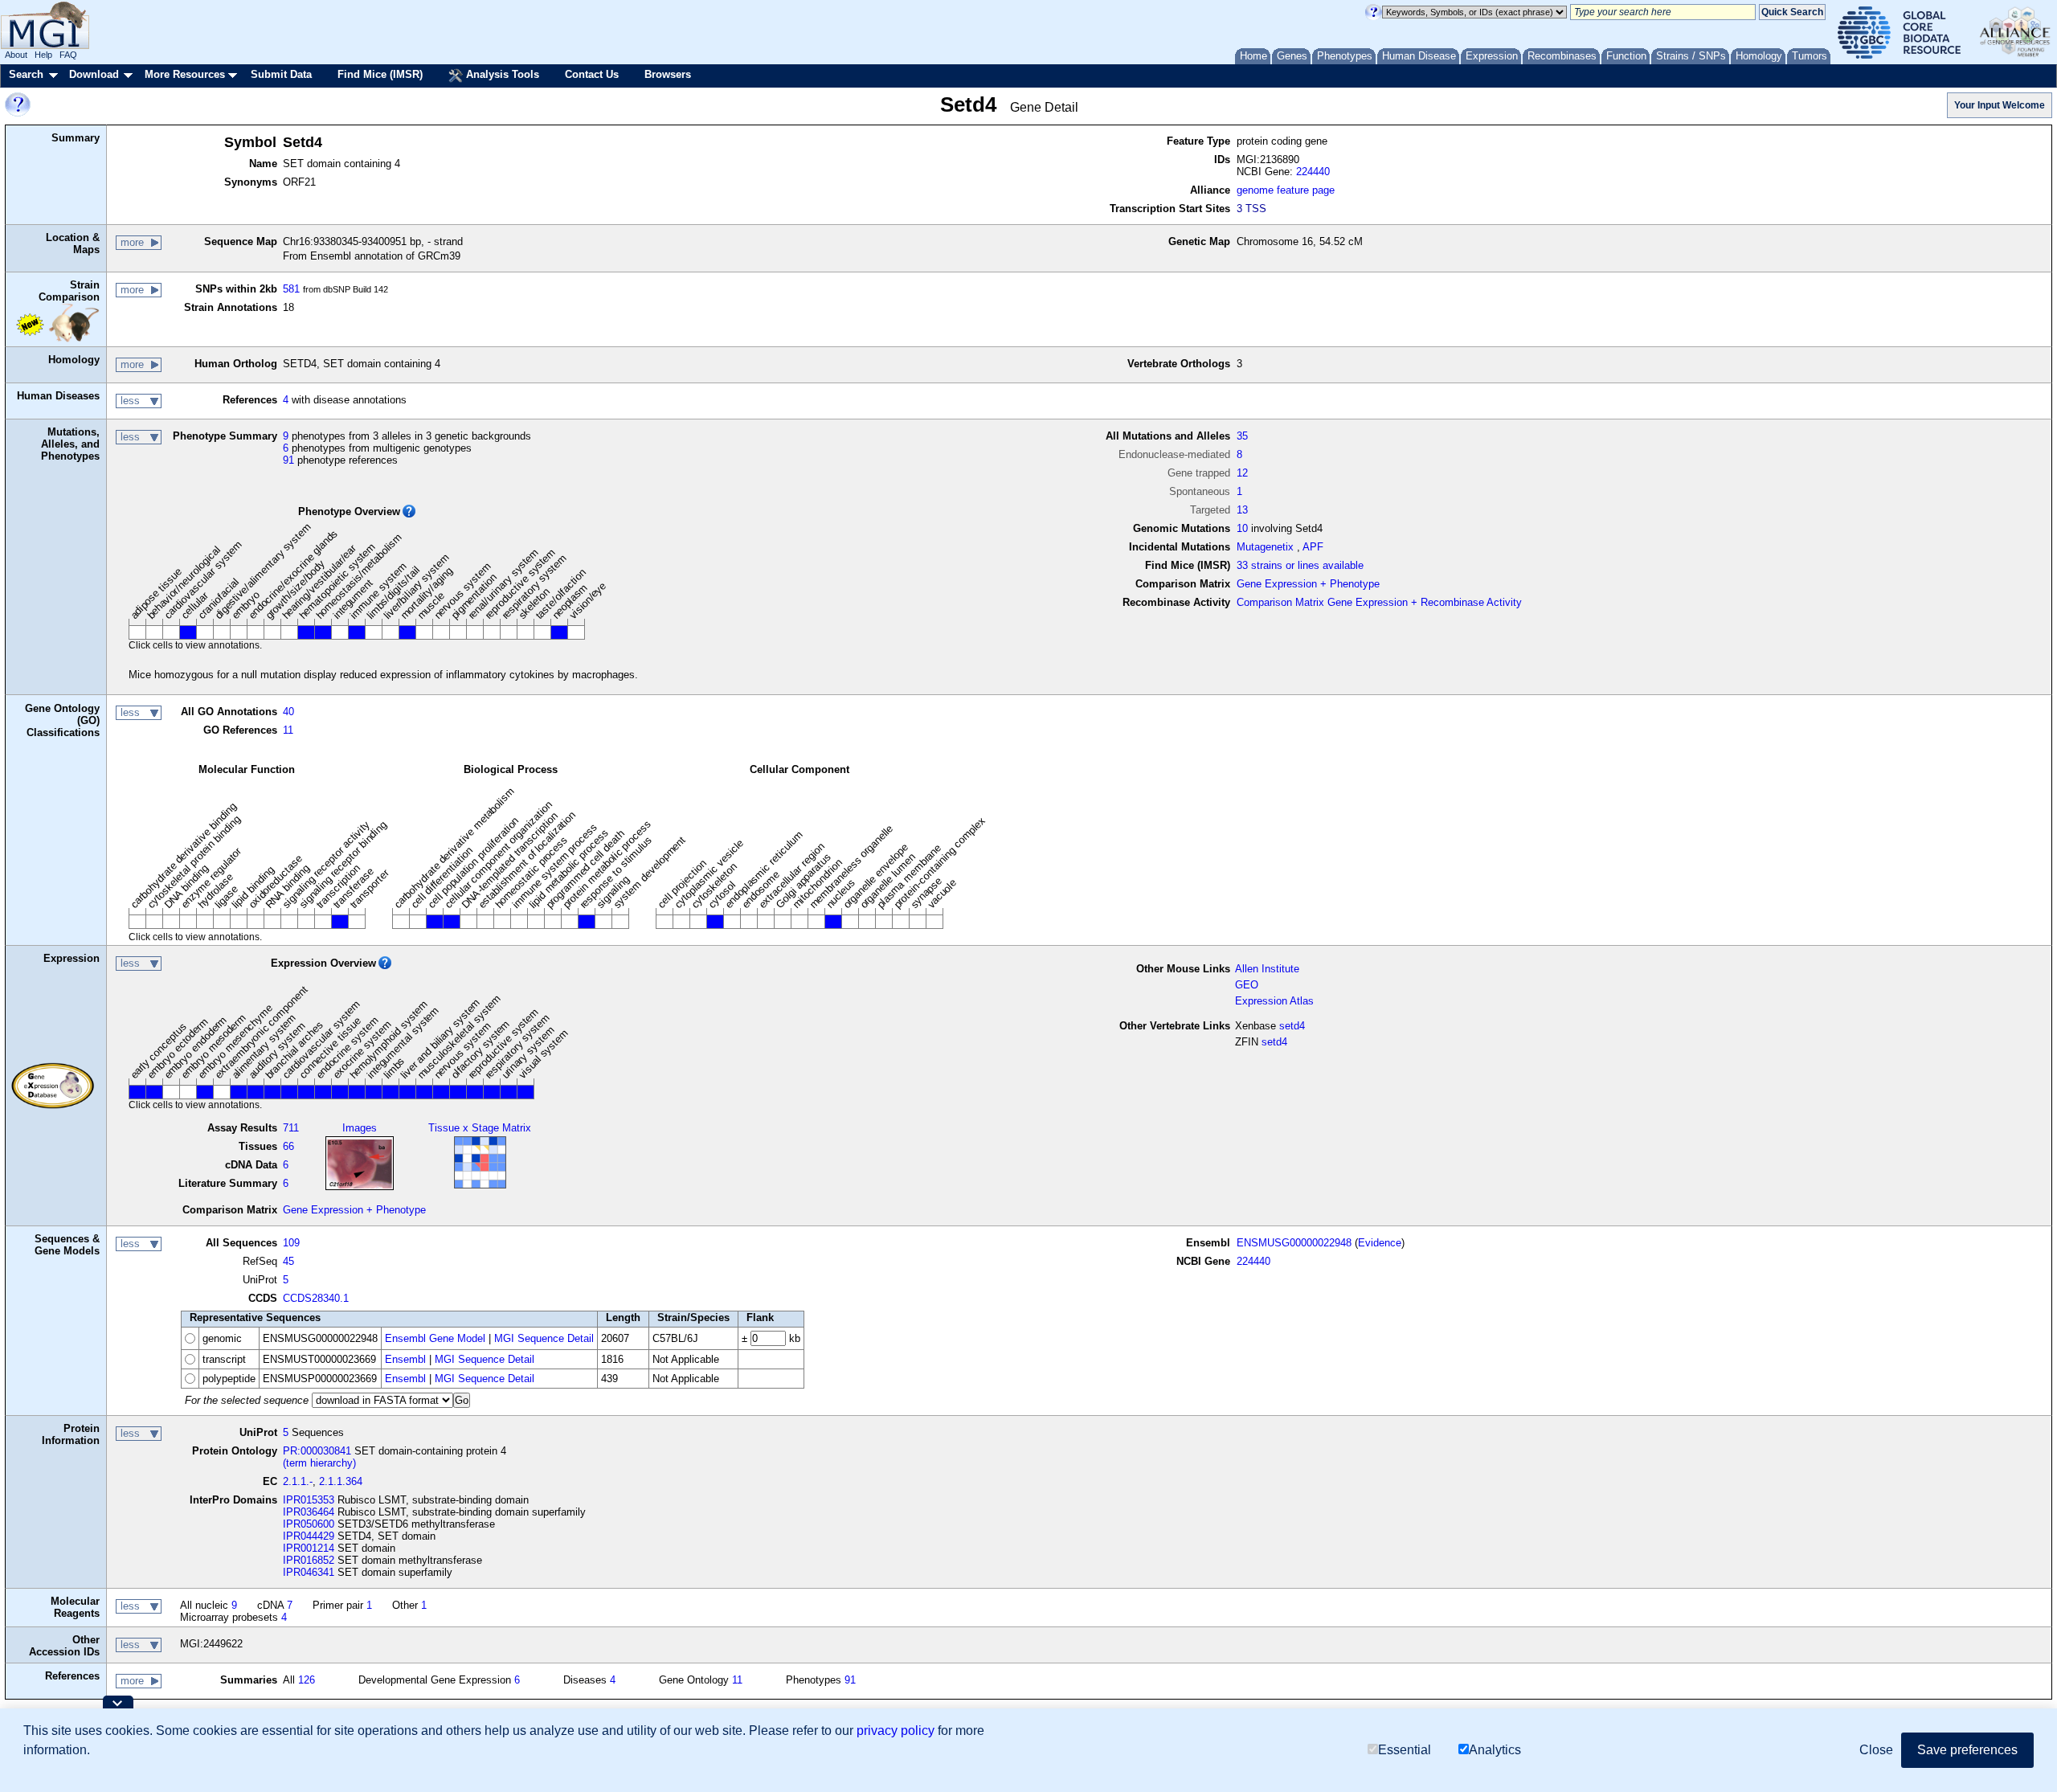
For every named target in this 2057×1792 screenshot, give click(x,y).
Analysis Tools (501, 74)
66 (288, 1146)
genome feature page (1286, 190)
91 (288, 460)
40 (288, 712)
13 (1242, 510)
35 (1242, 436)
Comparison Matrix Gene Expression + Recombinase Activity (1379, 602)
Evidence (1380, 1243)
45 (288, 1261)
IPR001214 (309, 1548)
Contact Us (592, 74)
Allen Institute (1267, 969)
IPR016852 (309, 1560)
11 (288, 730)
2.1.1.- (298, 1481)
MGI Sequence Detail (544, 1338)
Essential (1405, 1750)
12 (1242, 473)
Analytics (1495, 1750)
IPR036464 (309, 1512)
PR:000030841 (317, 1451)
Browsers (668, 74)
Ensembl (405, 1359)
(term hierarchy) (319, 1463)
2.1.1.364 (341, 1481)
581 (291, 289)
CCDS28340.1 (316, 1298)
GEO (1247, 985)
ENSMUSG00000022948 (1294, 1243)
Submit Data (281, 74)
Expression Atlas (1274, 1001)
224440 (1313, 172)
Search (26, 74)
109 (291, 1243)
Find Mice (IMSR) (380, 74)
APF (1313, 547)
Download (94, 74)
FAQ (68, 55)
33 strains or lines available (1300, 565)
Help (43, 55)
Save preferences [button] (1967, 1750)
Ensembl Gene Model (435, 1338)
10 (1242, 528)
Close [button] (1876, 1750)
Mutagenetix (1265, 547)
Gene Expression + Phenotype (1308, 584)
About (16, 55)
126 (307, 1680)
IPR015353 (309, 1500)
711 (291, 1128)
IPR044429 (309, 1536)
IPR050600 (309, 1524)
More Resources (185, 74)
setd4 (1292, 1026)
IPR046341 (309, 1572)
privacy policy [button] (896, 1731)
